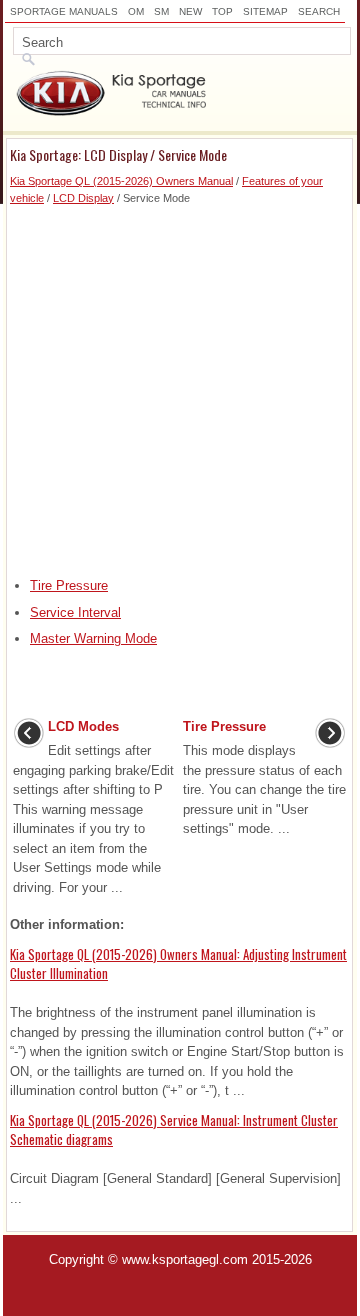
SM (161, 11)
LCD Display (83, 198)
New (190, 11)
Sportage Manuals (64, 11)
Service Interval (75, 612)
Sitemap (265, 11)
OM (136, 11)
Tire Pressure (69, 585)
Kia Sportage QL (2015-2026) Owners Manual (121, 181)
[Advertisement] (180, 386)
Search (319, 11)
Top (222, 11)
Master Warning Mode (93, 638)
